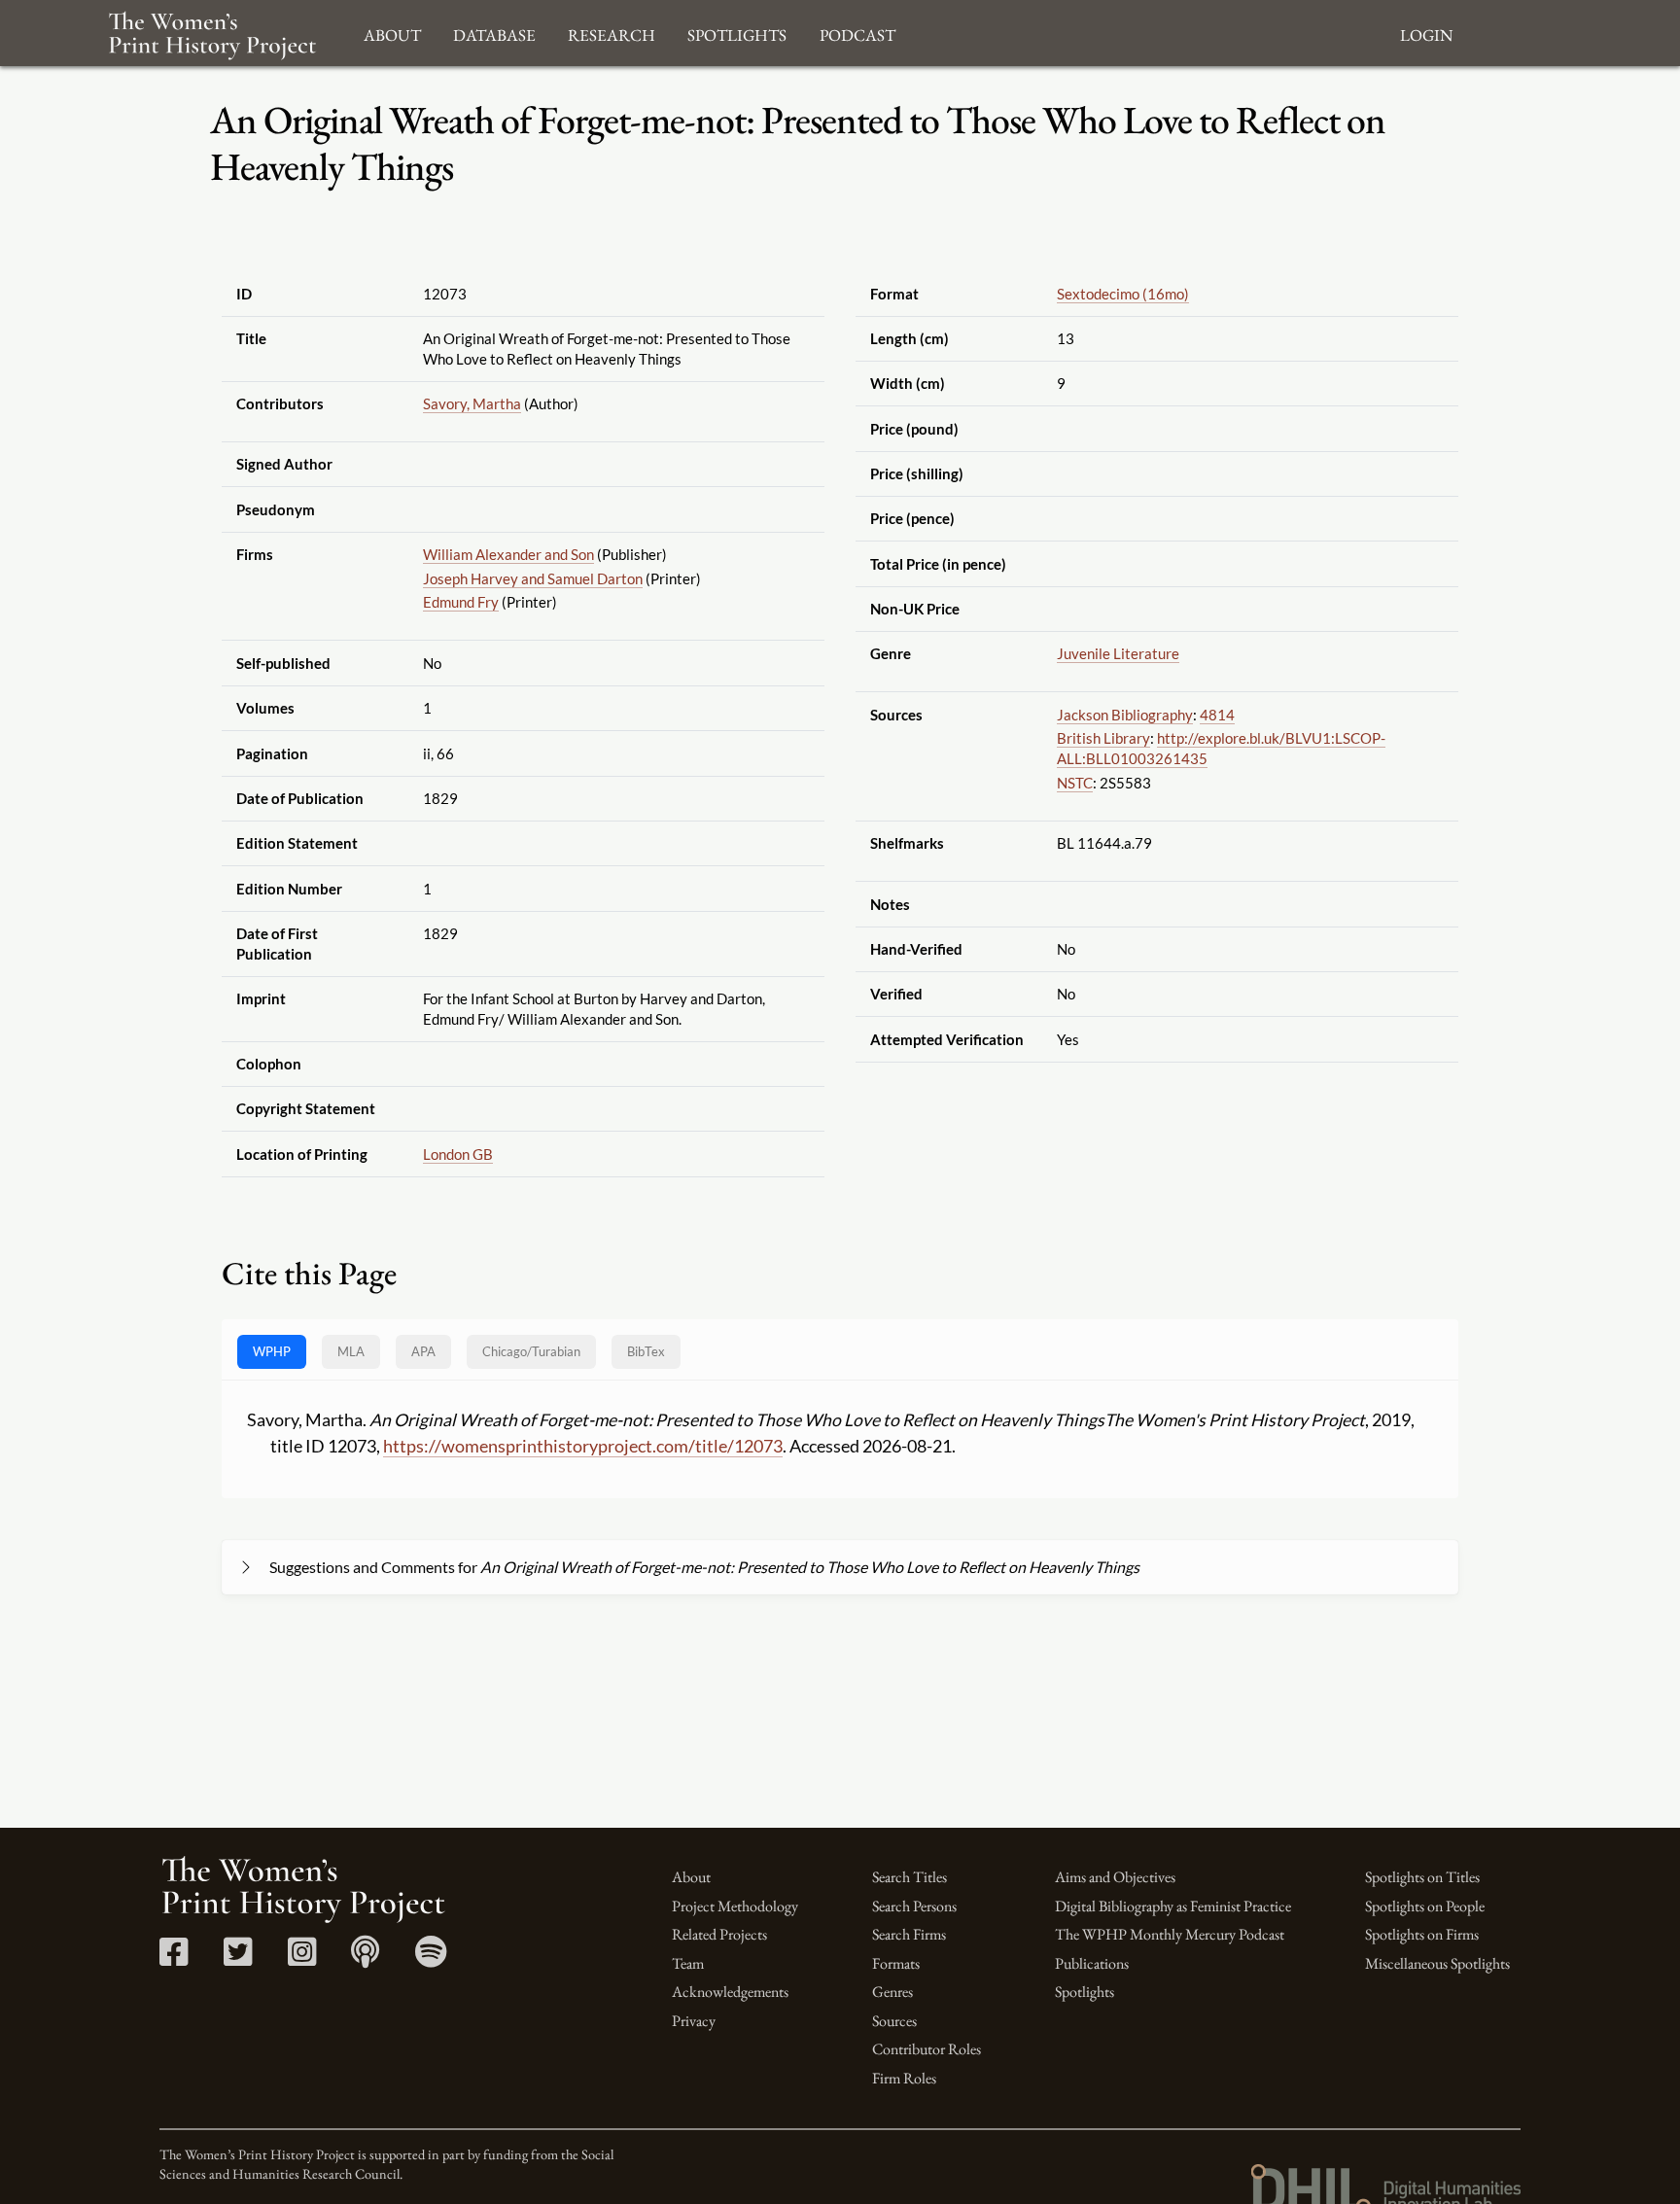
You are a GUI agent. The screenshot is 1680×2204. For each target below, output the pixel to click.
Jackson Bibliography (1125, 715)
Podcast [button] (857, 33)
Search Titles (910, 1877)
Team (688, 1963)
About (691, 1877)
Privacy (694, 2021)
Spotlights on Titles (1422, 1877)
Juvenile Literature (1118, 653)
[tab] (531, 1352)
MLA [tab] (351, 1351)
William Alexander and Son (508, 554)
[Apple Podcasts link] (365, 1959)
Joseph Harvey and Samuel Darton (533, 578)
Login (1426, 33)
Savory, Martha (472, 403)
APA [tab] (423, 1351)
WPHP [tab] (272, 1351)
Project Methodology (735, 1906)
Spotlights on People (1425, 1906)
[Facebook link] (174, 1959)
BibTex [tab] (646, 1351)
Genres (892, 1992)
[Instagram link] (302, 1959)
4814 (1217, 715)
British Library (1103, 738)
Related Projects (719, 1934)
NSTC (1075, 783)
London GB (458, 1154)
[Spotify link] (431, 1959)
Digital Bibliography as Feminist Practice (1173, 1906)
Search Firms (909, 1934)
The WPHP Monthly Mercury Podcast (1170, 1934)
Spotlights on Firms (1422, 1934)
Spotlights (1085, 1992)
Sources (894, 2021)
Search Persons (914, 1906)
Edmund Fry (461, 602)
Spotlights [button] (737, 33)
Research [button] (612, 33)
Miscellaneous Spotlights (1437, 1963)
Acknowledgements (730, 1992)
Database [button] (494, 33)
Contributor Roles (927, 2049)
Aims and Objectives (1115, 1877)
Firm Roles (904, 2078)
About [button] (392, 33)
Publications (1092, 1963)
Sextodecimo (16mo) (1123, 294)
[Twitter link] (238, 1959)
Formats (896, 1963)
